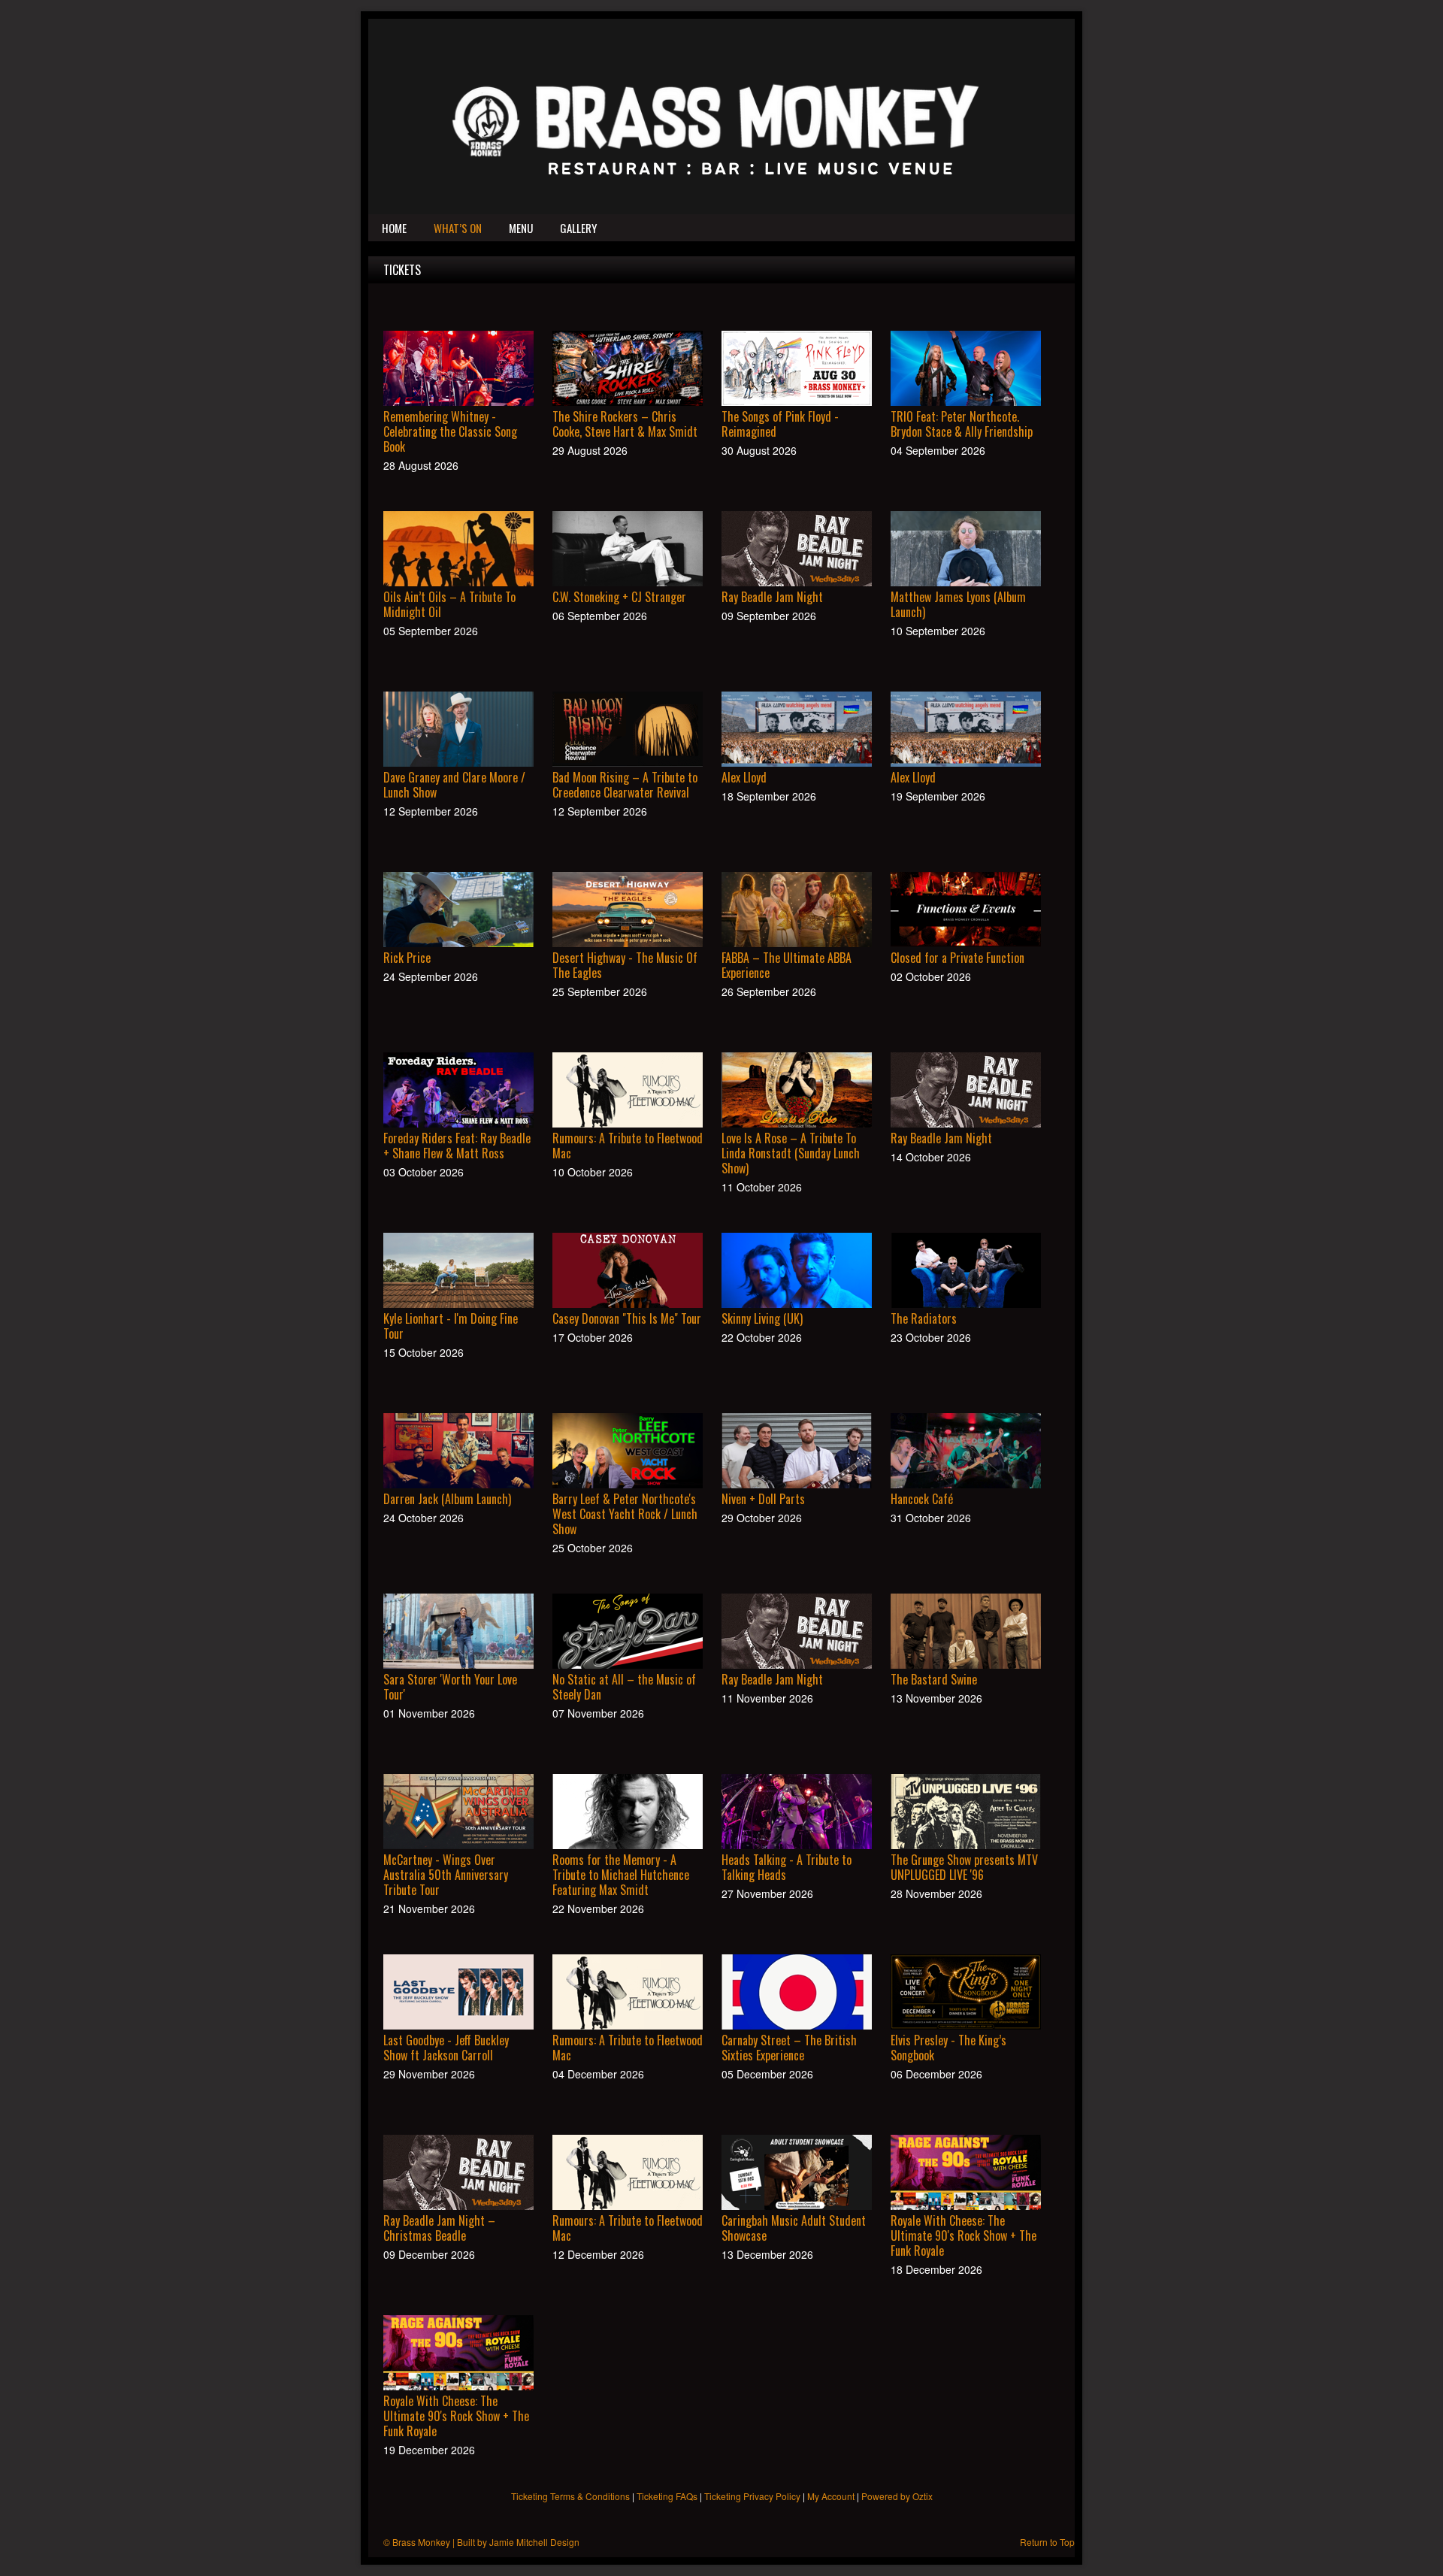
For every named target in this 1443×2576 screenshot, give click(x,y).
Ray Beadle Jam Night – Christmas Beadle (439, 2228)
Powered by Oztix (897, 2496)
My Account (831, 2496)
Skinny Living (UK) (762, 1318)
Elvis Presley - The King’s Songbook (948, 2048)
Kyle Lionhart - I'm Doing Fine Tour (451, 1326)
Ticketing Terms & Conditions (570, 2496)
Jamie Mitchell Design (534, 2542)
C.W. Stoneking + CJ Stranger (619, 597)
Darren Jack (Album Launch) (447, 1499)
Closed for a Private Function (957, 958)
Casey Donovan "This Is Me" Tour (627, 1318)
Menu (521, 228)
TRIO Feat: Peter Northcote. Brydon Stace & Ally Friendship (962, 424)
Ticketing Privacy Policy (752, 2496)
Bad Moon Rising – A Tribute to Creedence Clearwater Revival (625, 785)
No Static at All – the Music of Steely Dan (624, 1687)
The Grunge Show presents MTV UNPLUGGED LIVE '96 (964, 1867)
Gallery (578, 228)
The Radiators (924, 1318)
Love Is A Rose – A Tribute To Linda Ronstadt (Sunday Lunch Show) (791, 1153)
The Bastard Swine (934, 1679)
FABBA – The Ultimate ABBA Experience (787, 965)
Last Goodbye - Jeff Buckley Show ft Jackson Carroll (446, 2048)
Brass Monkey (421, 2542)
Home (394, 228)
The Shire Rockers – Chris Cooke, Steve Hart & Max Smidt (625, 424)
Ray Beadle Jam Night (772, 597)
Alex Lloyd (744, 777)
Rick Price (407, 958)
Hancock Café (922, 1499)
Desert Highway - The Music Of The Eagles (625, 965)
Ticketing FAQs (667, 2496)
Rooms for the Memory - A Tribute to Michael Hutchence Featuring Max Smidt (621, 1875)
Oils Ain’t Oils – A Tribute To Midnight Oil (449, 604)
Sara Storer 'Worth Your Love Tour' (450, 1687)
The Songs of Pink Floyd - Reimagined (780, 424)
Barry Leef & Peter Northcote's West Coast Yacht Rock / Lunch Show (625, 1514)
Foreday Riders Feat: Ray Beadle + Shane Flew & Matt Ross (457, 1146)
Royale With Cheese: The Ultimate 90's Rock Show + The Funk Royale (964, 2235)
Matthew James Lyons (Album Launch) (958, 604)
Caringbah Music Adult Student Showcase (794, 2228)
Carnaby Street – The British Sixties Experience (789, 2048)
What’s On (458, 228)
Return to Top (1047, 2542)
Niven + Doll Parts (763, 1499)
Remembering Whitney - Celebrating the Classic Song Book (450, 431)
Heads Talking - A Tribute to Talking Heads (787, 1867)
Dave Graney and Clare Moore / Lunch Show (454, 785)
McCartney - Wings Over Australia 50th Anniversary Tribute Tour (446, 1875)
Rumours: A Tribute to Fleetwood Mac (628, 1146)
